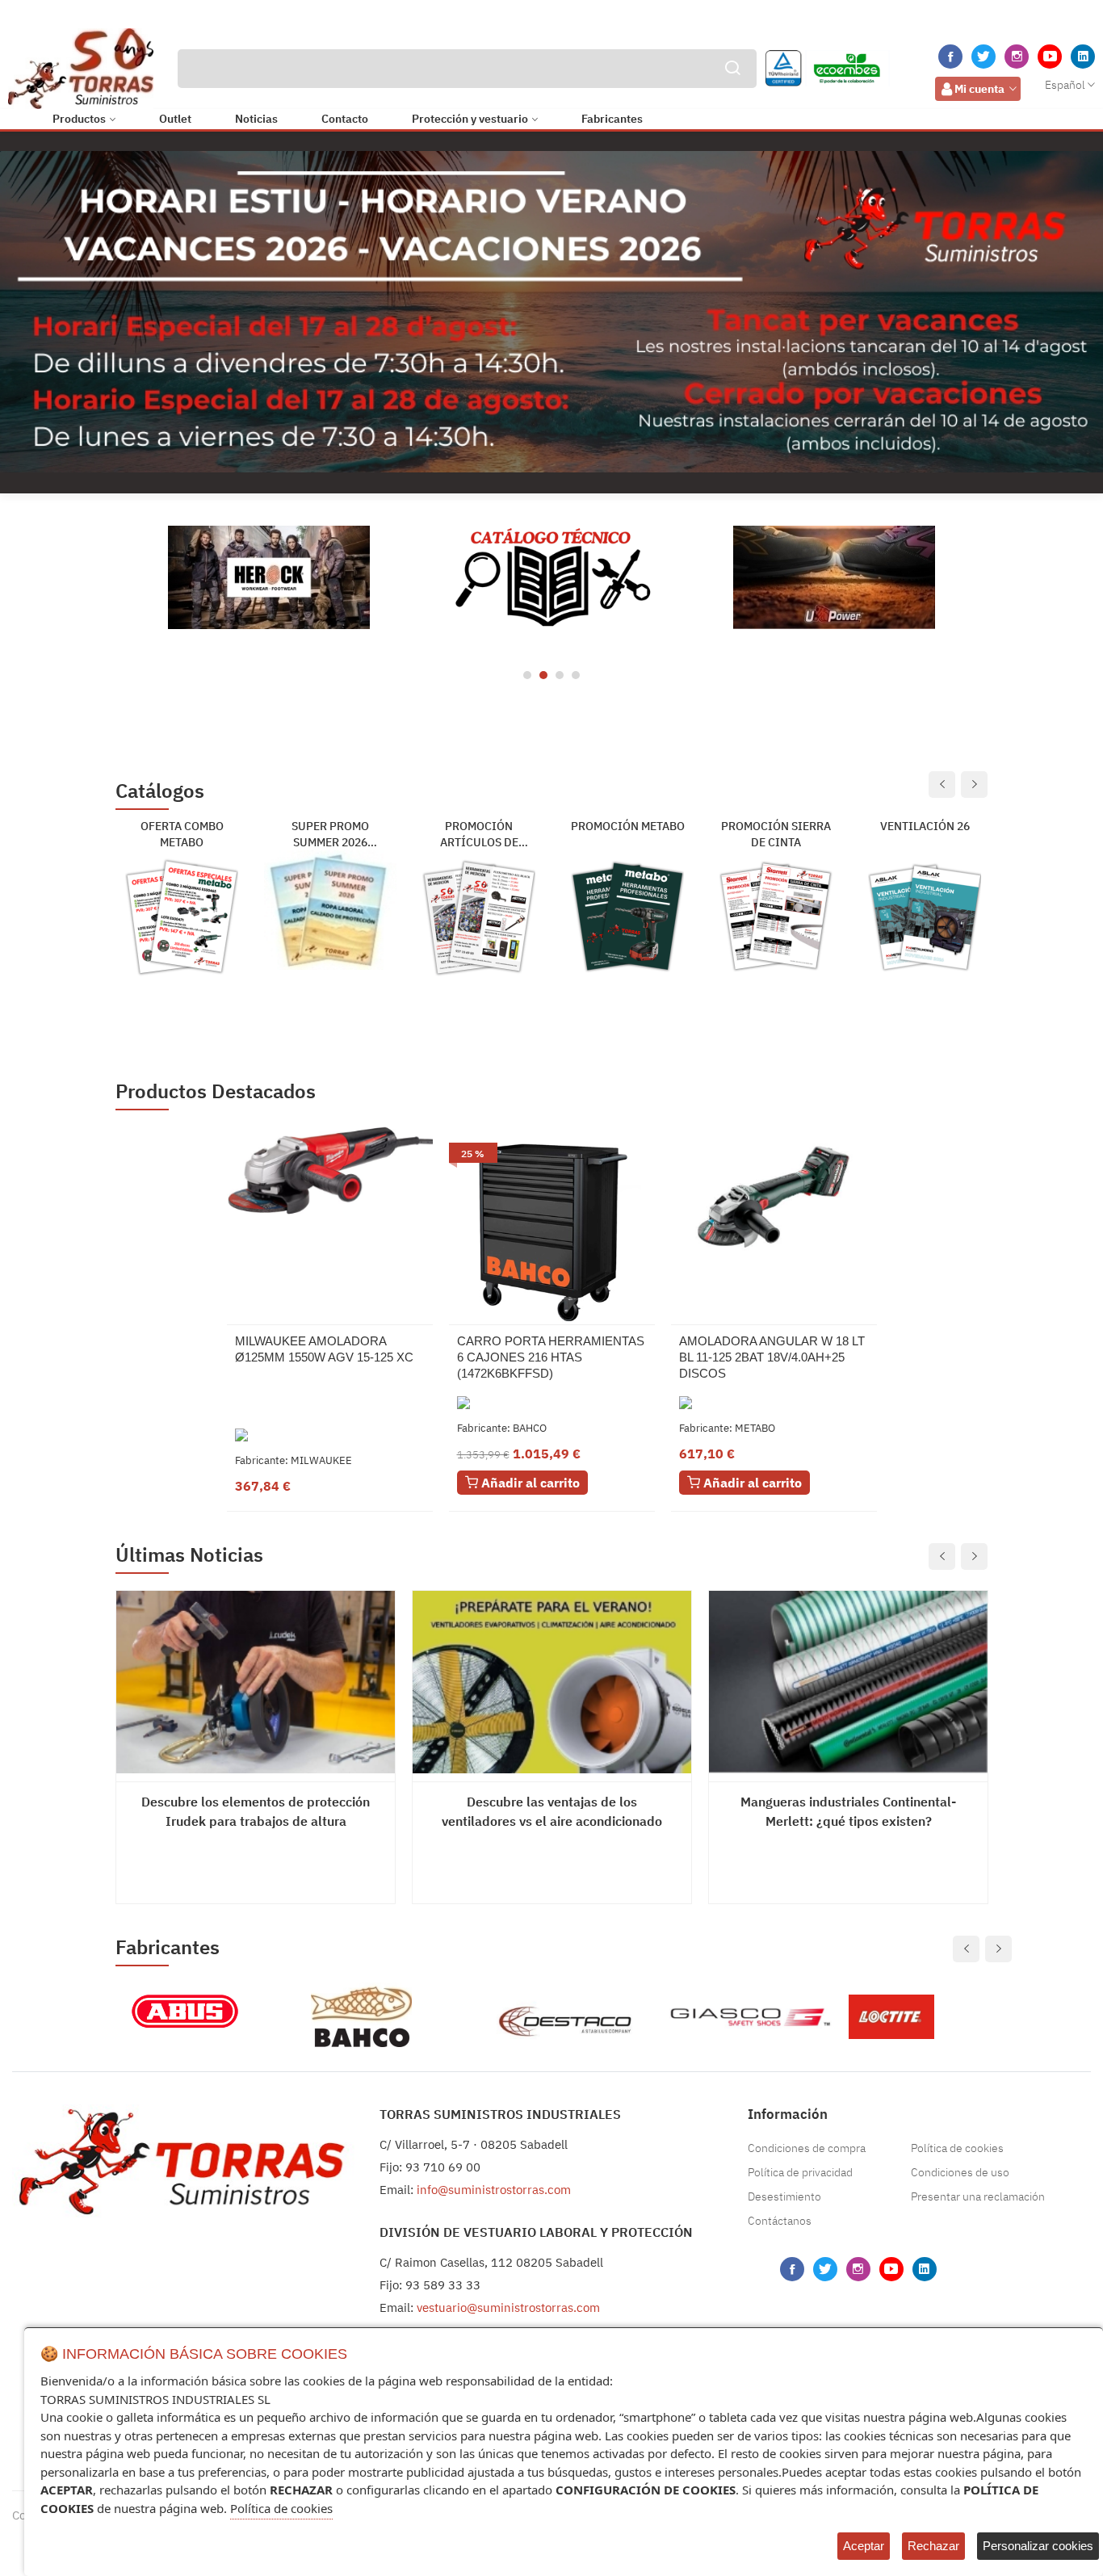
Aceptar (864, 2546)
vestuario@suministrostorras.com (508, 2307)
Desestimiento (784, 2196)
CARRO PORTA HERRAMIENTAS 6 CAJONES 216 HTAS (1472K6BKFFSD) (551, 1357)
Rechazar (933, 2546)
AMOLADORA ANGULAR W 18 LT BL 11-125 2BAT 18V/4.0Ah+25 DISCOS (772, 1357)
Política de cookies (957, 2148)
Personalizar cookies (1038, 2546)
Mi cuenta (979, 89)
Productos (79, 119)
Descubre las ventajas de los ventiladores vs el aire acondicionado (552, 1811)
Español (1065, 85)
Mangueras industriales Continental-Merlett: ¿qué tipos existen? (848, 1811)
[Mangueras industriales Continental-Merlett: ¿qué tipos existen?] (848, 1682)
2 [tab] (543, 675)
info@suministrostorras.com (494, 2190)
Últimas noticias (189, 1555)
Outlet (175, 119)
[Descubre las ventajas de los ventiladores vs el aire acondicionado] (552, 1682)
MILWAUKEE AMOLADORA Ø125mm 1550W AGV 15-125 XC (324, 1349)
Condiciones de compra (807, 2148)
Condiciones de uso (960, 2172)
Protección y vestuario (470, 119)
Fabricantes (612, 119)
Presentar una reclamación (978, 2196)
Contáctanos (780, 2221)
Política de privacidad (800, 2172)
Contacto (345, 119)
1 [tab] (527, 675)
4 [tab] (576, 675)
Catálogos (160, 792)
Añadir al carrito (529, 1483)
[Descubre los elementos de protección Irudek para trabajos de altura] (256, 1682)
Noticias (256, 119)
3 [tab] (560, 675)
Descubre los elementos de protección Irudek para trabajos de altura (256, 1811)
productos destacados (216, 1091)
